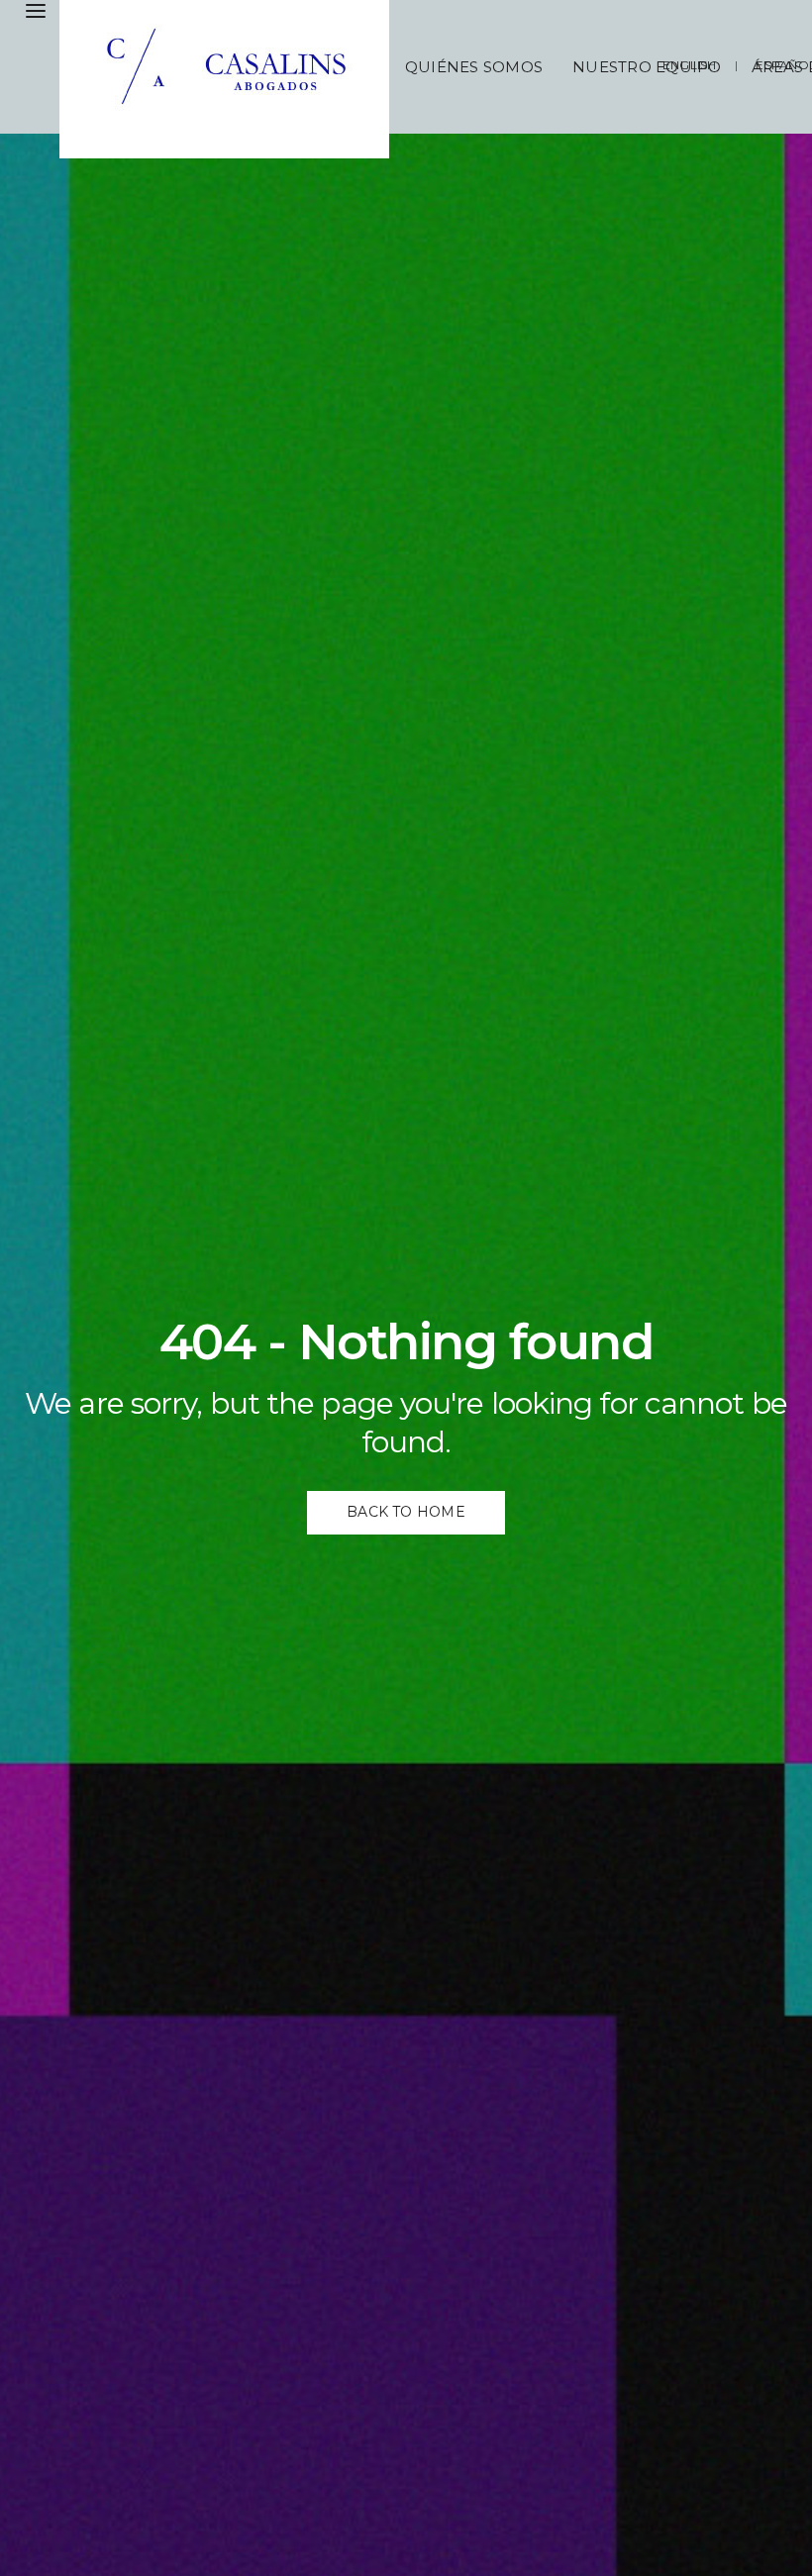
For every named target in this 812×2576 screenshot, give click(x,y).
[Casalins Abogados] (233, 79)
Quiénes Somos (474, 67)
